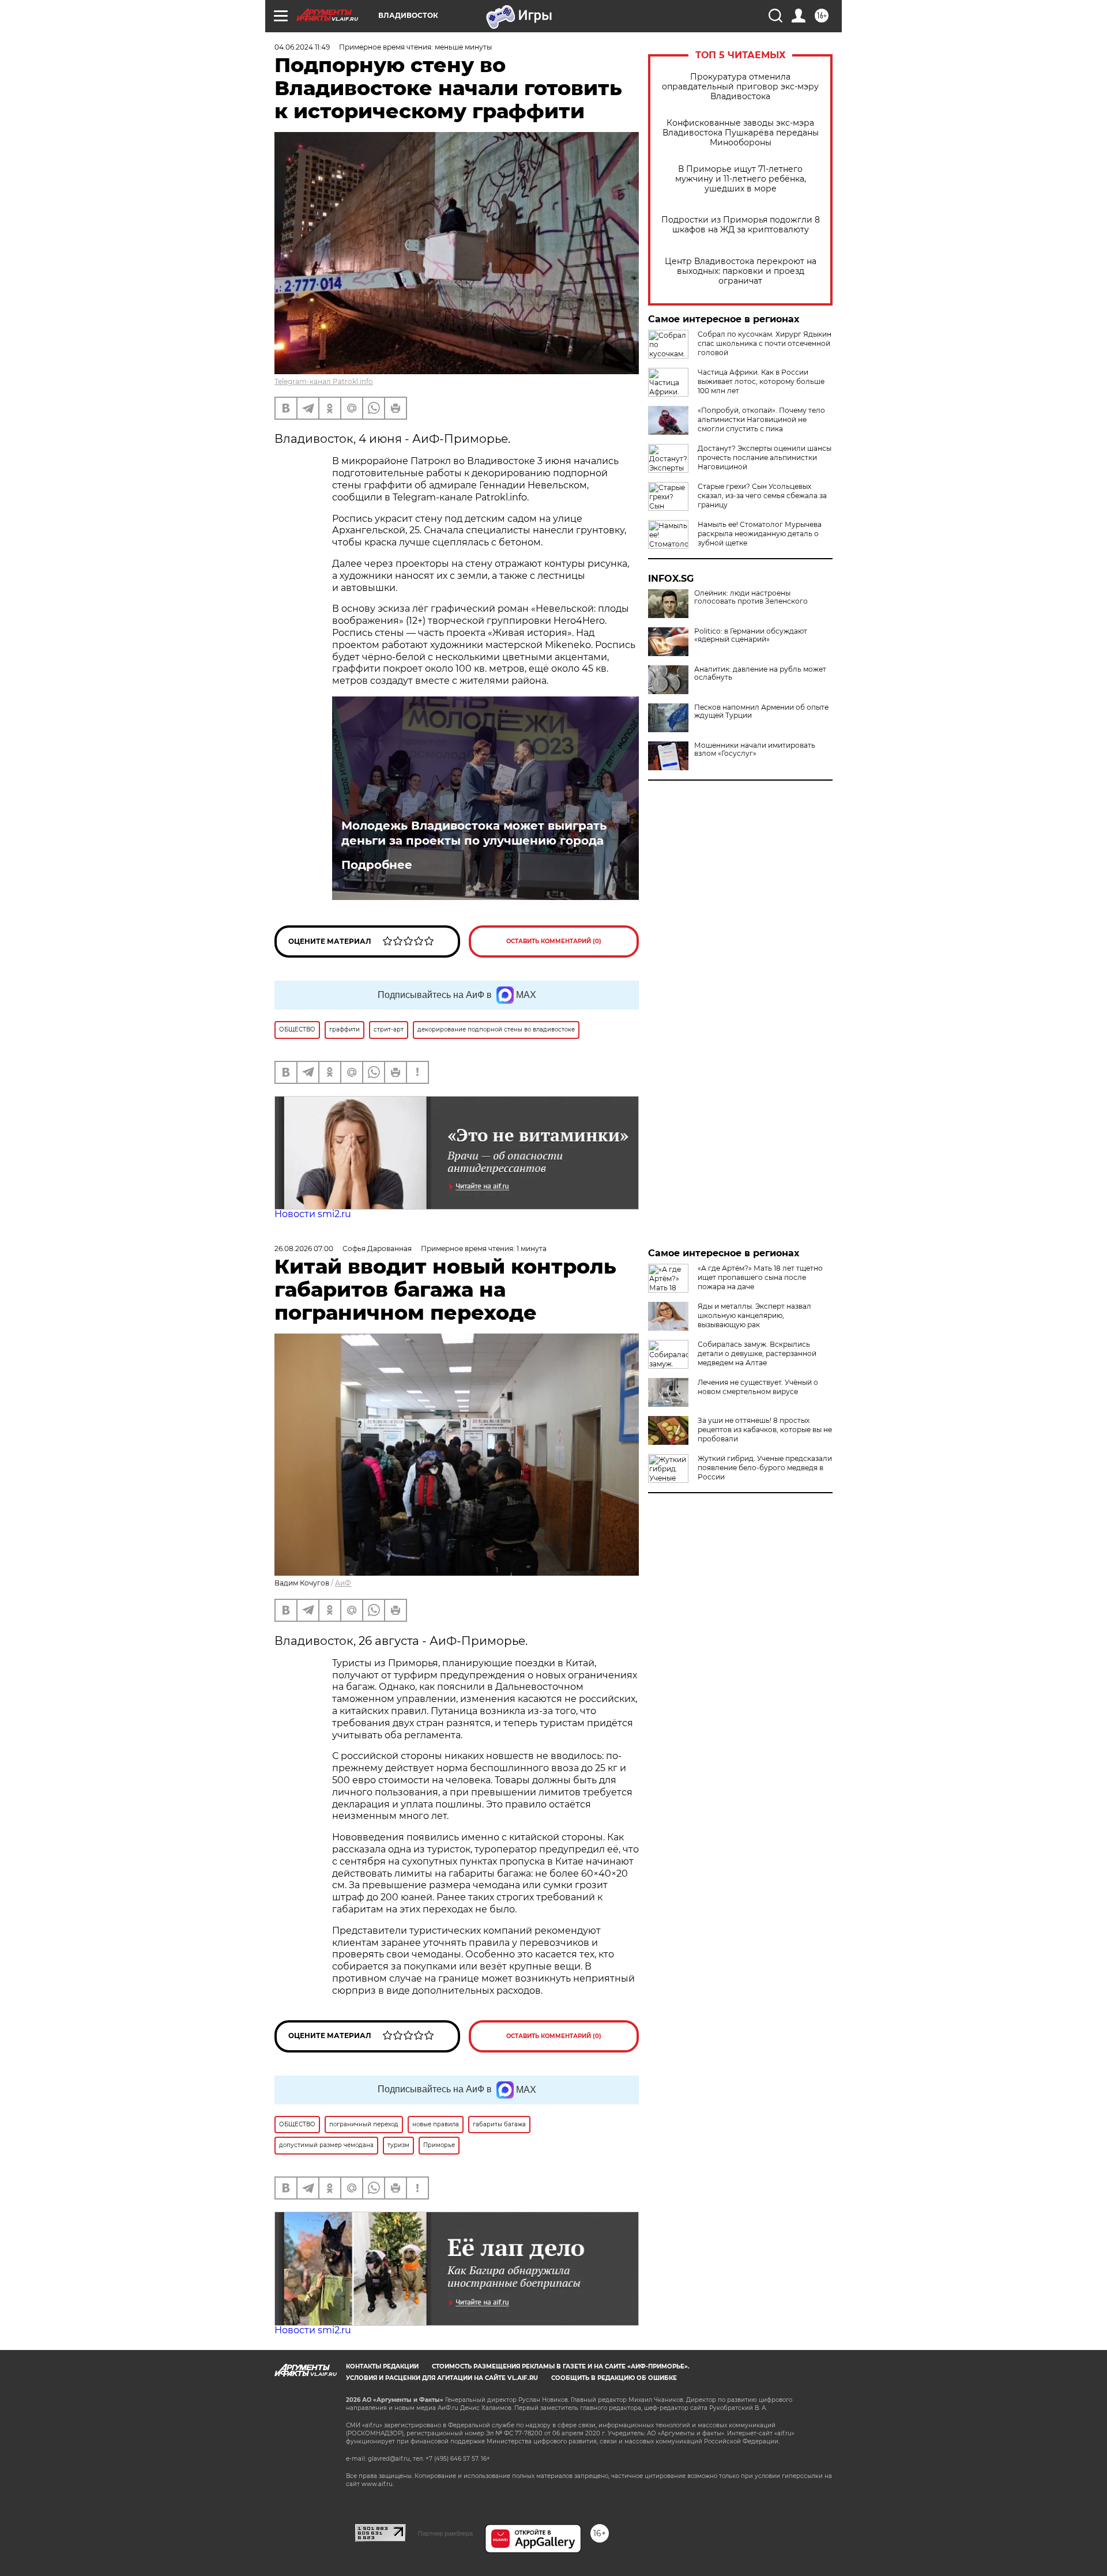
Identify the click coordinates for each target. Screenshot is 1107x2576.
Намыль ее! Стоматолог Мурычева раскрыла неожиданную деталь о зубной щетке (760, 534)
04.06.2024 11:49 (302, 47)
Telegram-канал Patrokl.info (324, 381)
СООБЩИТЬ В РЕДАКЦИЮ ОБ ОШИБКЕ (614, 2378)
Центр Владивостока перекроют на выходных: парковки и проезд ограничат (741, 271)
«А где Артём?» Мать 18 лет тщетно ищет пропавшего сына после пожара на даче (760, 1277)
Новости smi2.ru (313, 1214)
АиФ (343, 1583)
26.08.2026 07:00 (304, 1249)
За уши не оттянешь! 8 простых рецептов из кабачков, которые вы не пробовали (765, 1430)
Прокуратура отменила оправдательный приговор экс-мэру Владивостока (740, 87)
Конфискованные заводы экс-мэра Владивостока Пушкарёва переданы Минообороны (741, 133)
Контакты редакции (382, 2366)
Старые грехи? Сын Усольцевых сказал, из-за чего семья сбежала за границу (762, 496)
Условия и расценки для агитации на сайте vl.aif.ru (442, 2378)
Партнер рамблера (445, 2533)
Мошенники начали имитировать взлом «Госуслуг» (755, 750)
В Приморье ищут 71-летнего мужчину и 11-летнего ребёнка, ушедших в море (741, 179)
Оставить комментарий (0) (554, 941)
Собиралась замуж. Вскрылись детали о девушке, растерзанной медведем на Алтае (757, 1353)
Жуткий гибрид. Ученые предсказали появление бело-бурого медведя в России (765, 1468)
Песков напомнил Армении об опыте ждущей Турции (761, 711)
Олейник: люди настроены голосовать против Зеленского (751, 597)
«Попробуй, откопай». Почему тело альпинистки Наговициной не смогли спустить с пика (761, 419)
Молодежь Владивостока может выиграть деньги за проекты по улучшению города (474, 833)
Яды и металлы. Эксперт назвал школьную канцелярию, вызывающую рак (754, 1315)
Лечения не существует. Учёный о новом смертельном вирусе (758, 1387)
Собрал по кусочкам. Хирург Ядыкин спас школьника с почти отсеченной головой (765, 343)
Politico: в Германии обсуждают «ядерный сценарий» (751, 635)
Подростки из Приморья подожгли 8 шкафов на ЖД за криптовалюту (741, 225)
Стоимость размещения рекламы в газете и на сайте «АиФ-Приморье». (561, 2366)
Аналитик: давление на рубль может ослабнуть (760, 673)
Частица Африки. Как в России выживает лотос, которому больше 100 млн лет (761, 381)
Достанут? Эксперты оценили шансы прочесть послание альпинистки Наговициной (765, 457)
